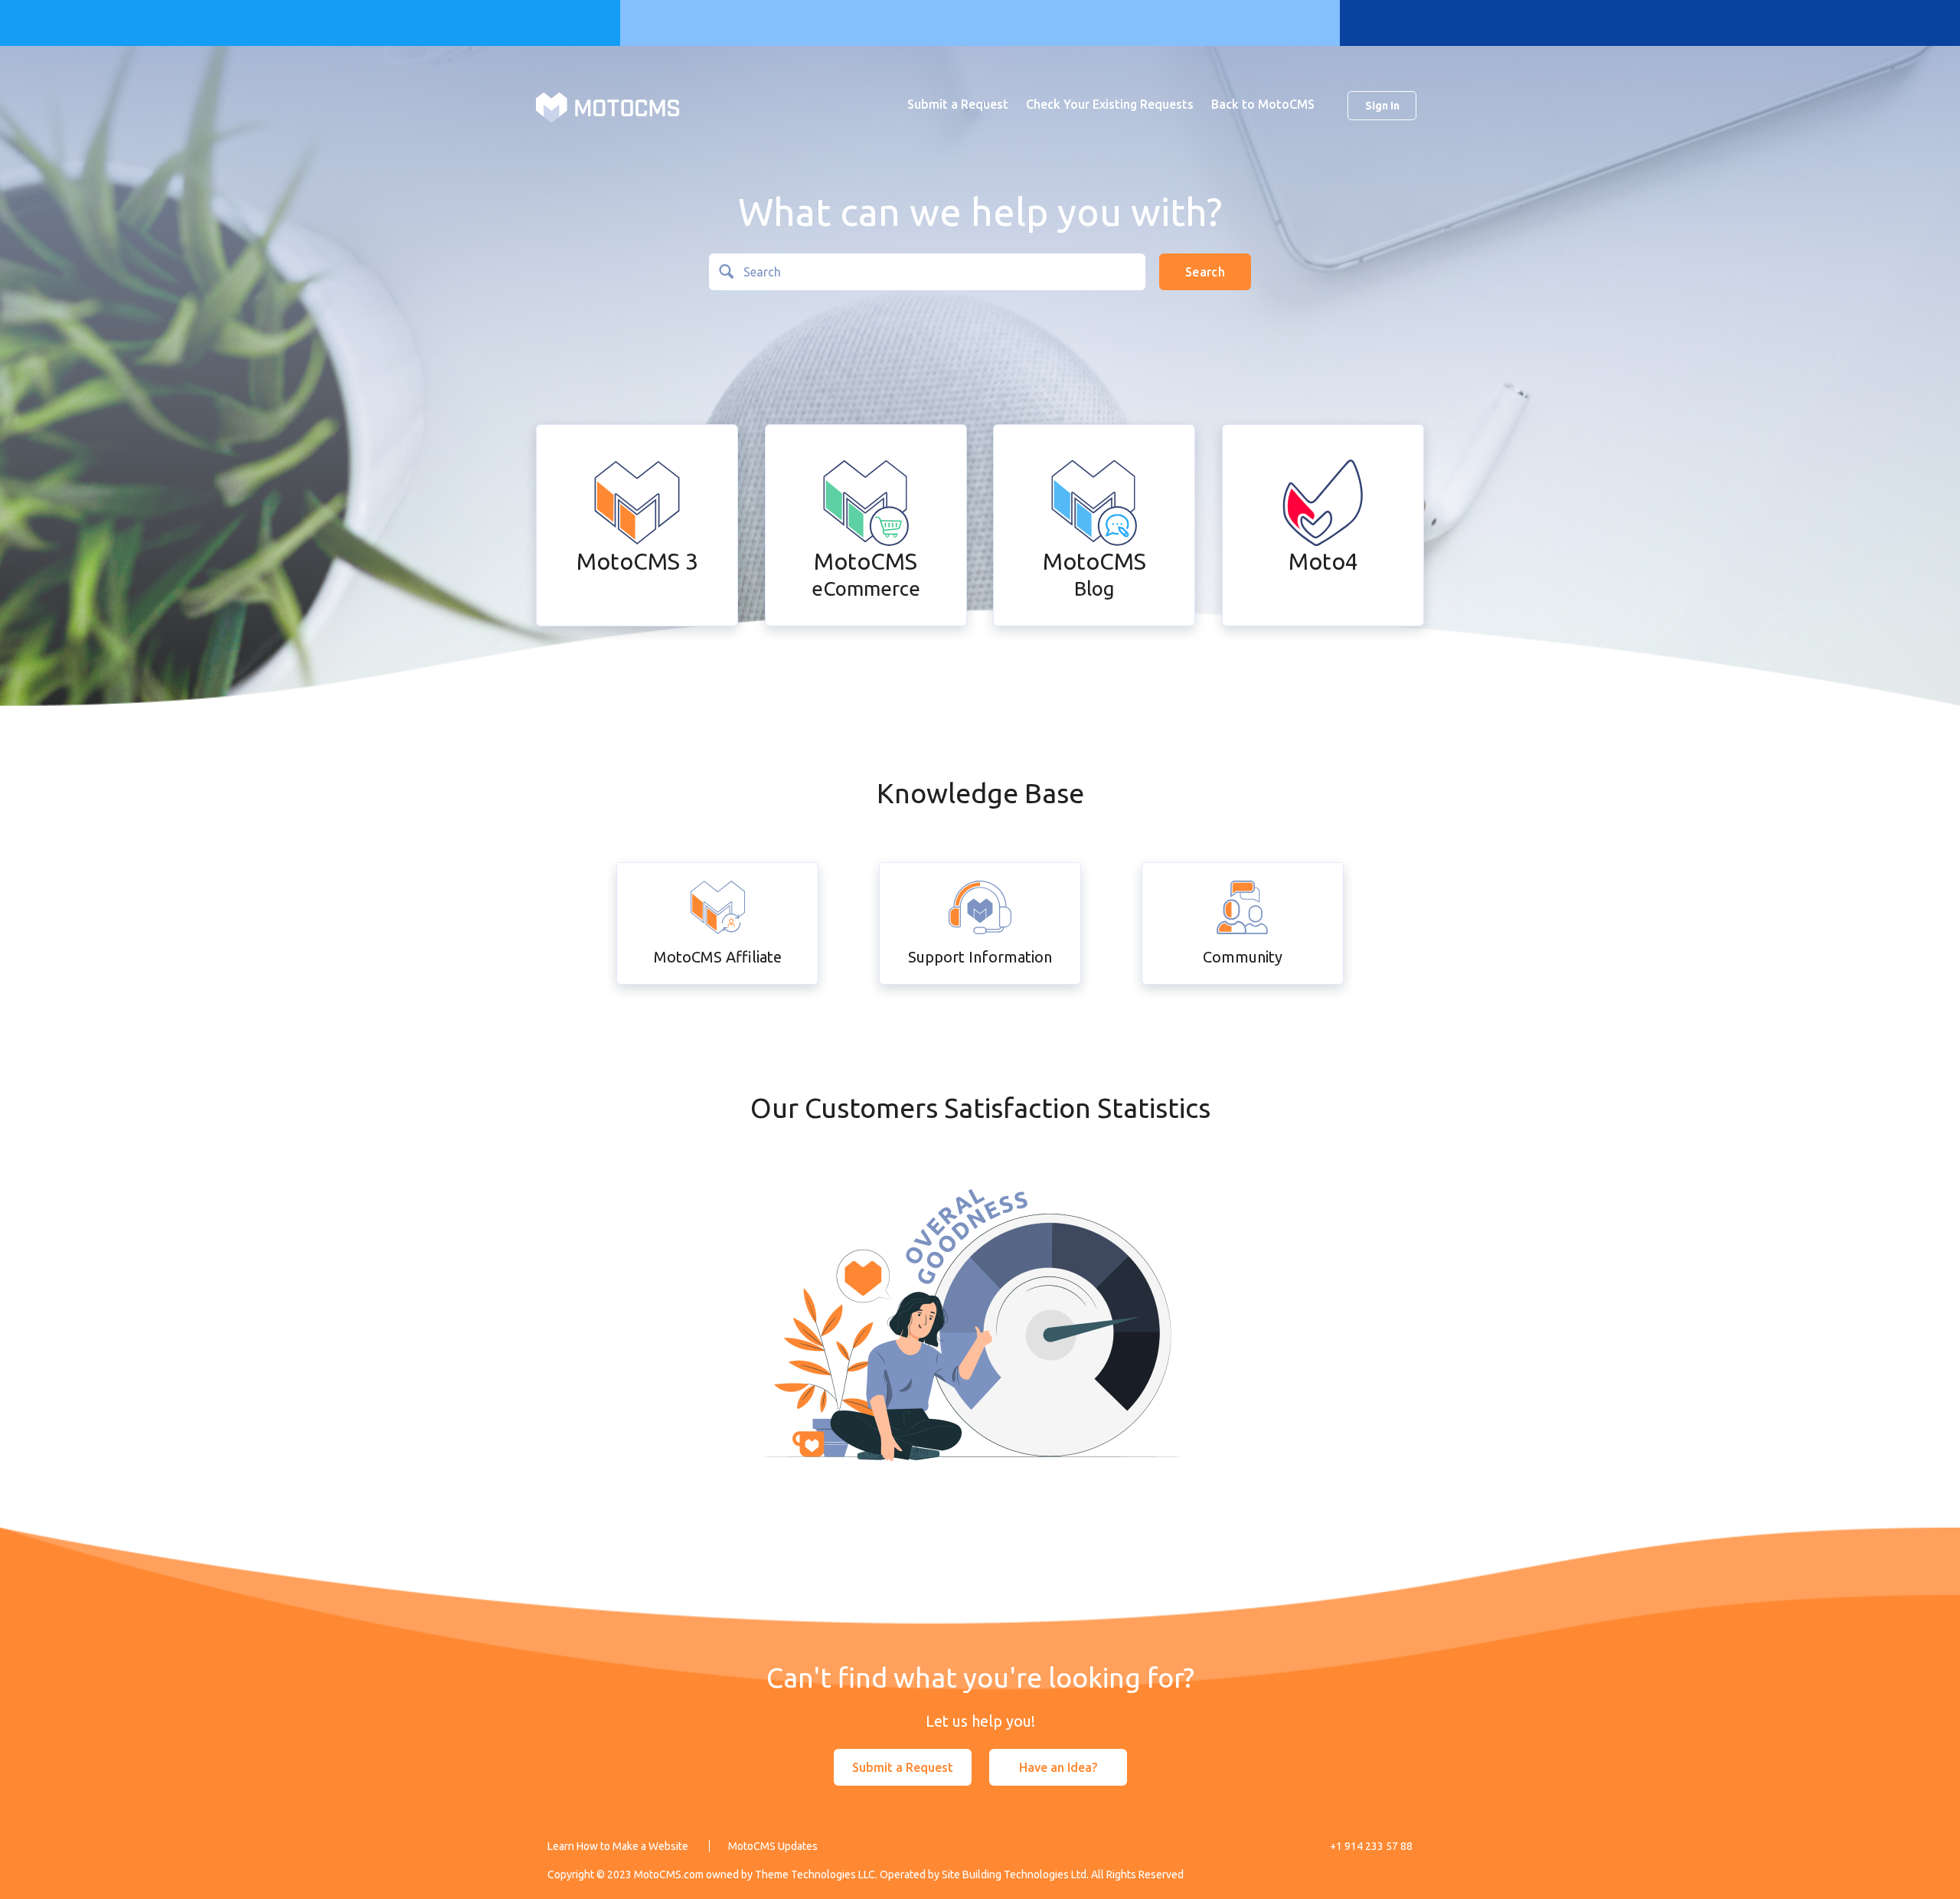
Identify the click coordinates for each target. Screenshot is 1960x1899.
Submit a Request (958, 104)
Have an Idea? (1058, 1767)
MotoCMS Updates (773, 1846)
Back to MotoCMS (1263, 104)
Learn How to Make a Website (618, 1846)
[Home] (608, 106)
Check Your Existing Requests (1110, 104)
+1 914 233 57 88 (1371, 1846)
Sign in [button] (1382, 106)
